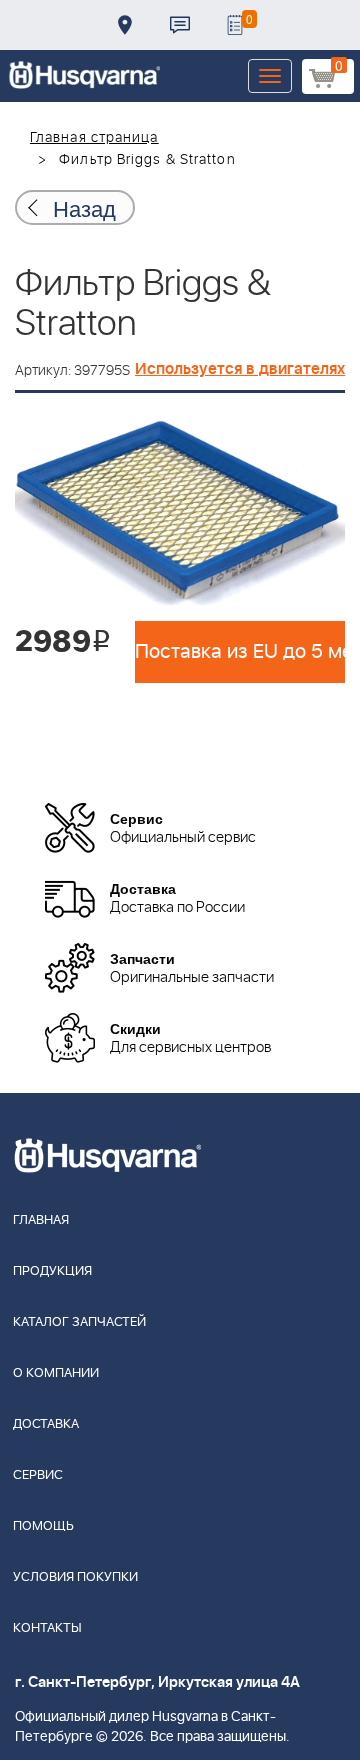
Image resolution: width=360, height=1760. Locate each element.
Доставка (125, 25)
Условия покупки (75, 1577)
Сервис (38, 1475)
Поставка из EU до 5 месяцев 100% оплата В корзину (240, 652)
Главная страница (94, 138)
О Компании (56, 1373)
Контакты (180, 25)
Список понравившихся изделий (235, 25)
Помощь (43, 1526)
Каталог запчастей (79, 1322)
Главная (41, 1220)
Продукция (52, 1271)
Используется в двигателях (240, 369)
